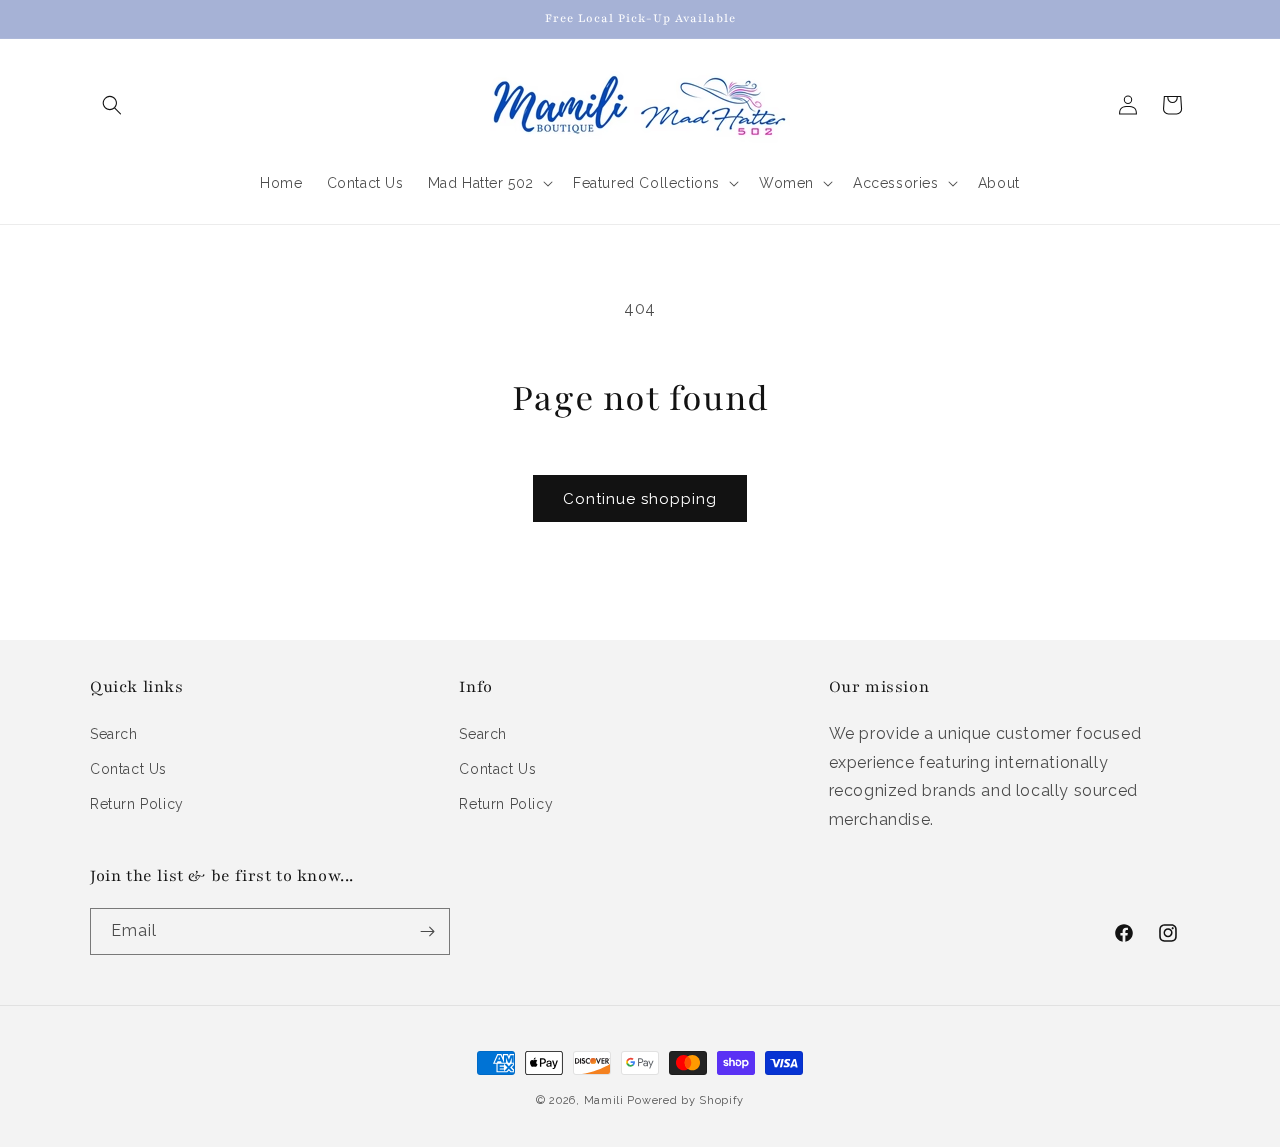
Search (114, 734)
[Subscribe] (427, 931)
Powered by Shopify (685, 1100)
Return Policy (137, 804)
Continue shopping (640, 499)
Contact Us (128, 769)
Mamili (604, 1100)
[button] (112, 105)
